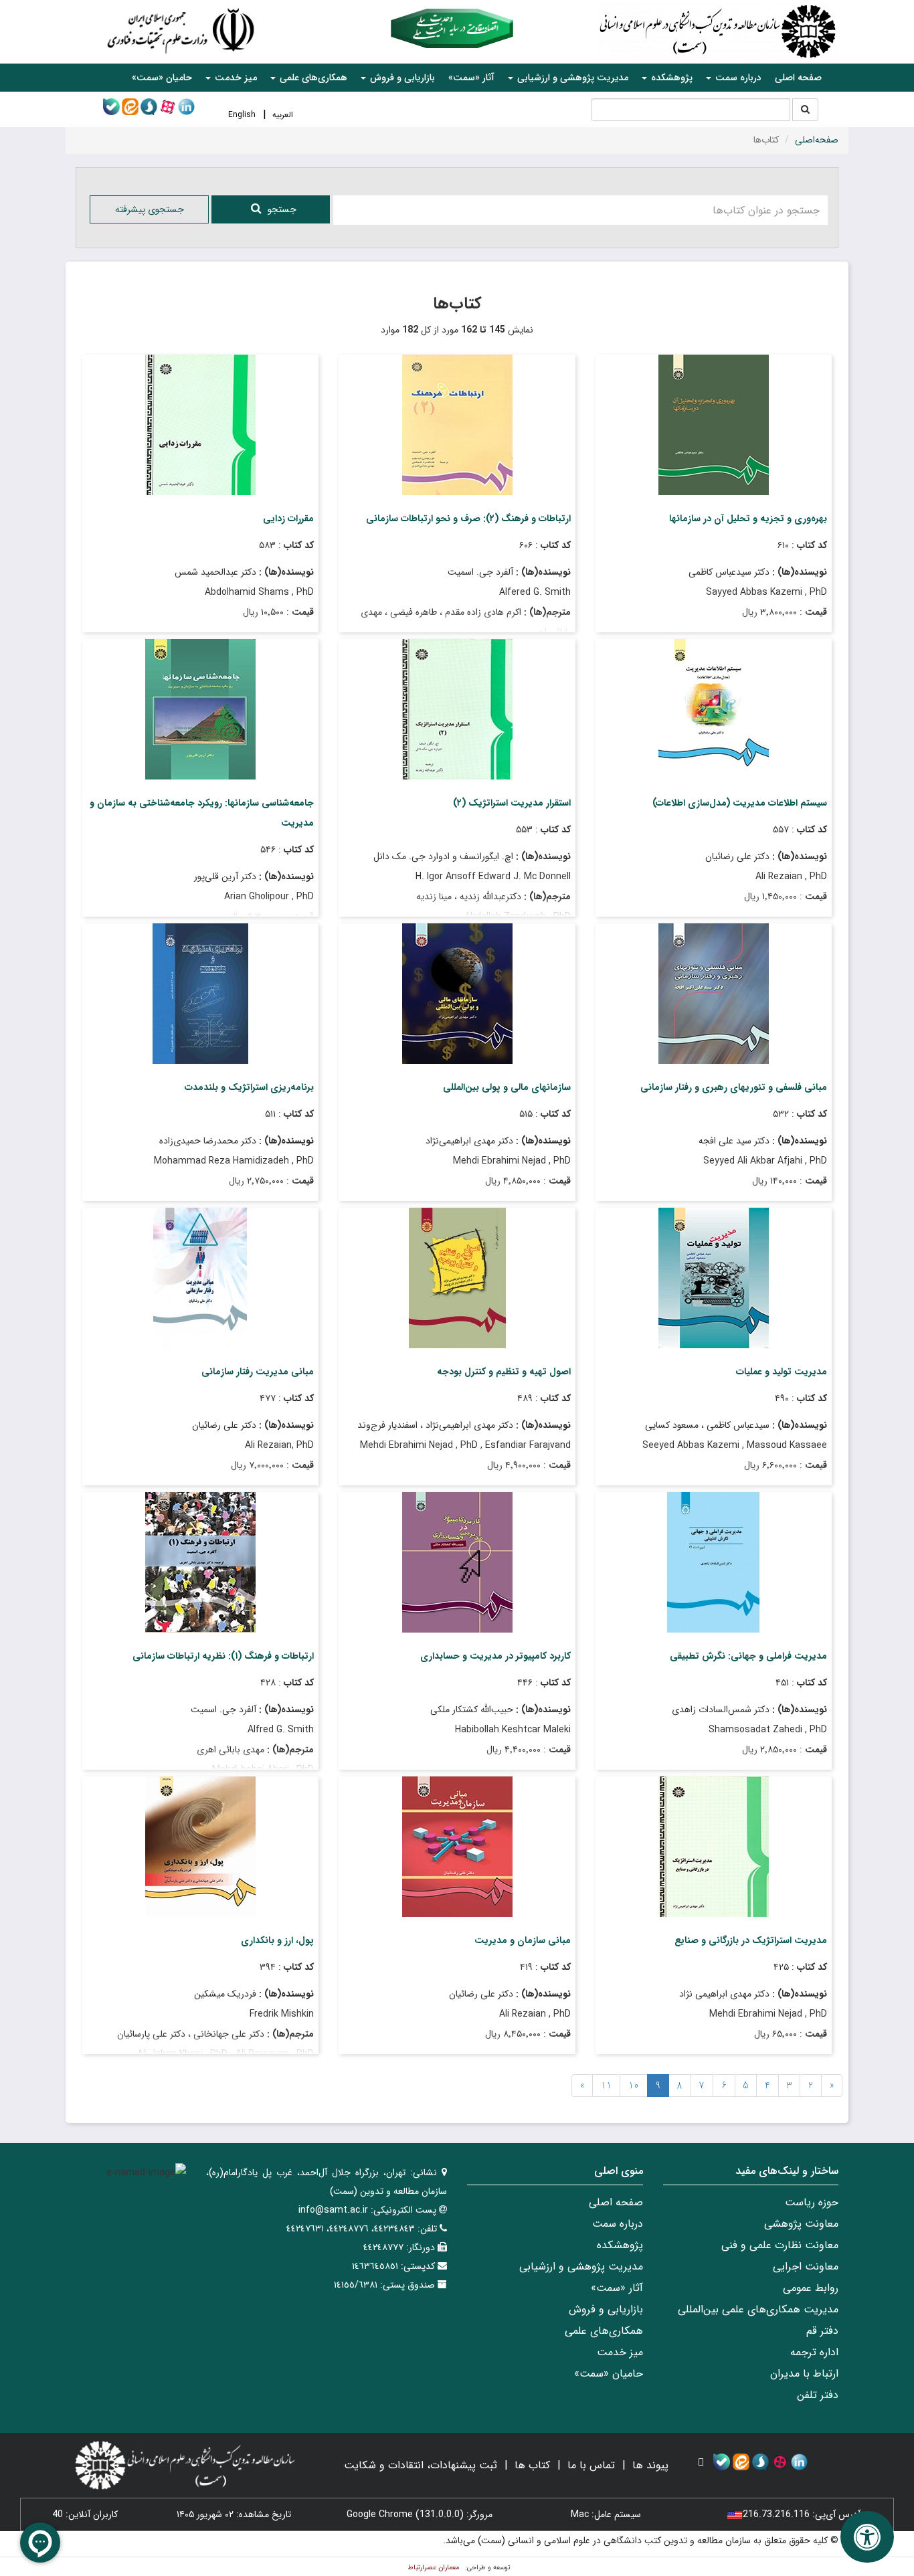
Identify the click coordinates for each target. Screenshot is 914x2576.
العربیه (283, 115)
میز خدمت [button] (235, 78)
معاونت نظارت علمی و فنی (780, 2245)
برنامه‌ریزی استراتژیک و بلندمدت (249, 1087)
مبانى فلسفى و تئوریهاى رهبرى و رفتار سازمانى (734, 1087)
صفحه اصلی (798, 78)
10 (634, 2086)
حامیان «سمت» (162, 78)
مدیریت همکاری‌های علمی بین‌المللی (758, 2309)
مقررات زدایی (288, 519)
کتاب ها (532, 2465)
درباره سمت (618, 2224)
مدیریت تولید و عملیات (782, 1372)
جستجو (282, 209)
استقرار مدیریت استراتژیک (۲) (512, 803)
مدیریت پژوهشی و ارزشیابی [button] (571, 78)
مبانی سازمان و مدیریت (523, 1940)
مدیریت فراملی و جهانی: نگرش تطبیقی (748, 1656)
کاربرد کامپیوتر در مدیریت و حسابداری (495, 1656)
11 (606, 2086)
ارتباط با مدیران (804, 2374)
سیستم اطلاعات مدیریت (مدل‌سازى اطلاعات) (740, 803)
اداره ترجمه (814, 2352)
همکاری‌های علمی (604, 2331)
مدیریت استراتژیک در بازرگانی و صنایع (751, 1940)
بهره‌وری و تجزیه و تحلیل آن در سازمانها (748, 519)
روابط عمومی (811, 2288)
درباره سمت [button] (737, 78)
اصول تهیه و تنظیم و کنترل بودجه (504, 1372)
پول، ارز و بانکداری (277, 1940)
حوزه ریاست (812, 2202)
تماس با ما (591, 2465)
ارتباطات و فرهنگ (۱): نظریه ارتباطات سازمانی (223, 1656)
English (242, 115)
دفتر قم (822, 2331)
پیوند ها (650, 2465)
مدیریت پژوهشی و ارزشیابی (581, 2267)
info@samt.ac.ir (333, 2210)
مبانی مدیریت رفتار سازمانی (258, 1372)
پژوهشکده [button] (670, 78)
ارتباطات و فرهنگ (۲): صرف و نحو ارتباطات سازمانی (468, 519)
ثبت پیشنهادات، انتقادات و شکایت (421, 2465)
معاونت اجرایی (806, 2267)
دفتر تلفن (818, 2395)
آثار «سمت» (471, 78)
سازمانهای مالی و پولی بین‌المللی (507, 1087)
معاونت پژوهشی (801, 2224)
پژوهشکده (620, 2245)
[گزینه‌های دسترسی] (867, 2537)
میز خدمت (620, 2352)
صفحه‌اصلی (817, 140)
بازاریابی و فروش (606, 2309)
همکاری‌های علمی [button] (312, 78)
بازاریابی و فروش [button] (401, 78)
